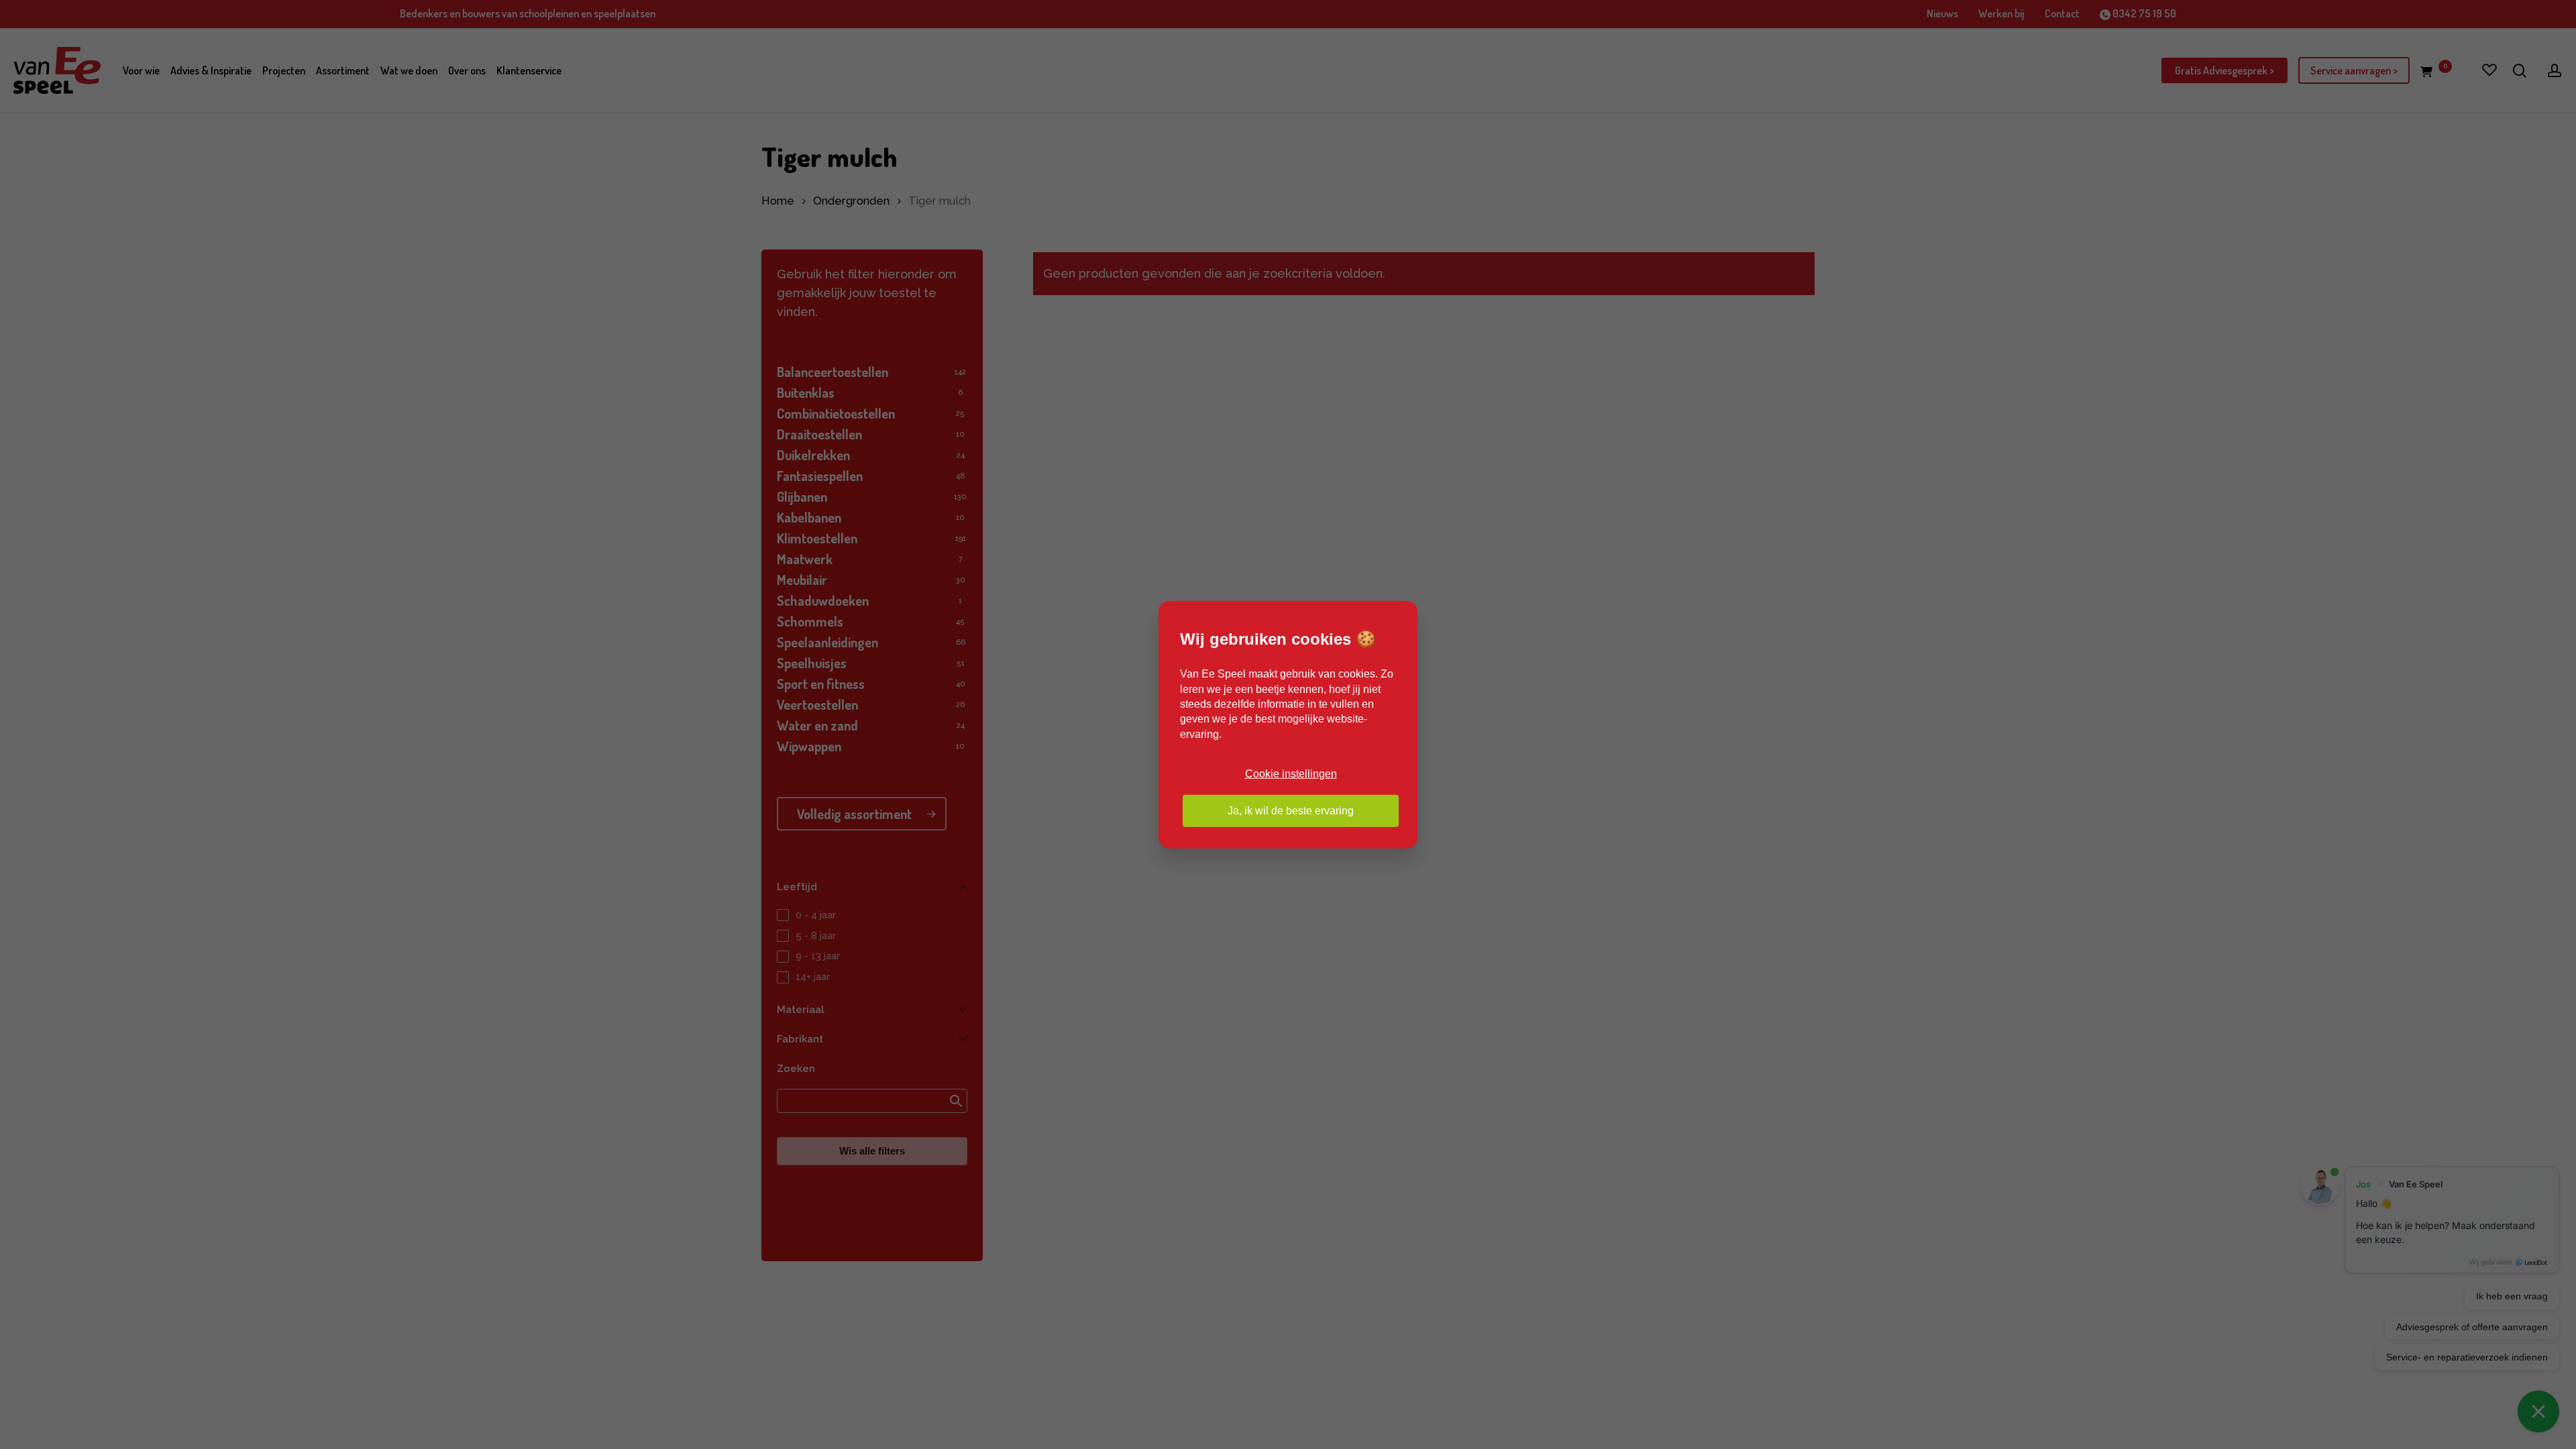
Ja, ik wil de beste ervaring (1291, 810)
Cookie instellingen (1291, 774)
